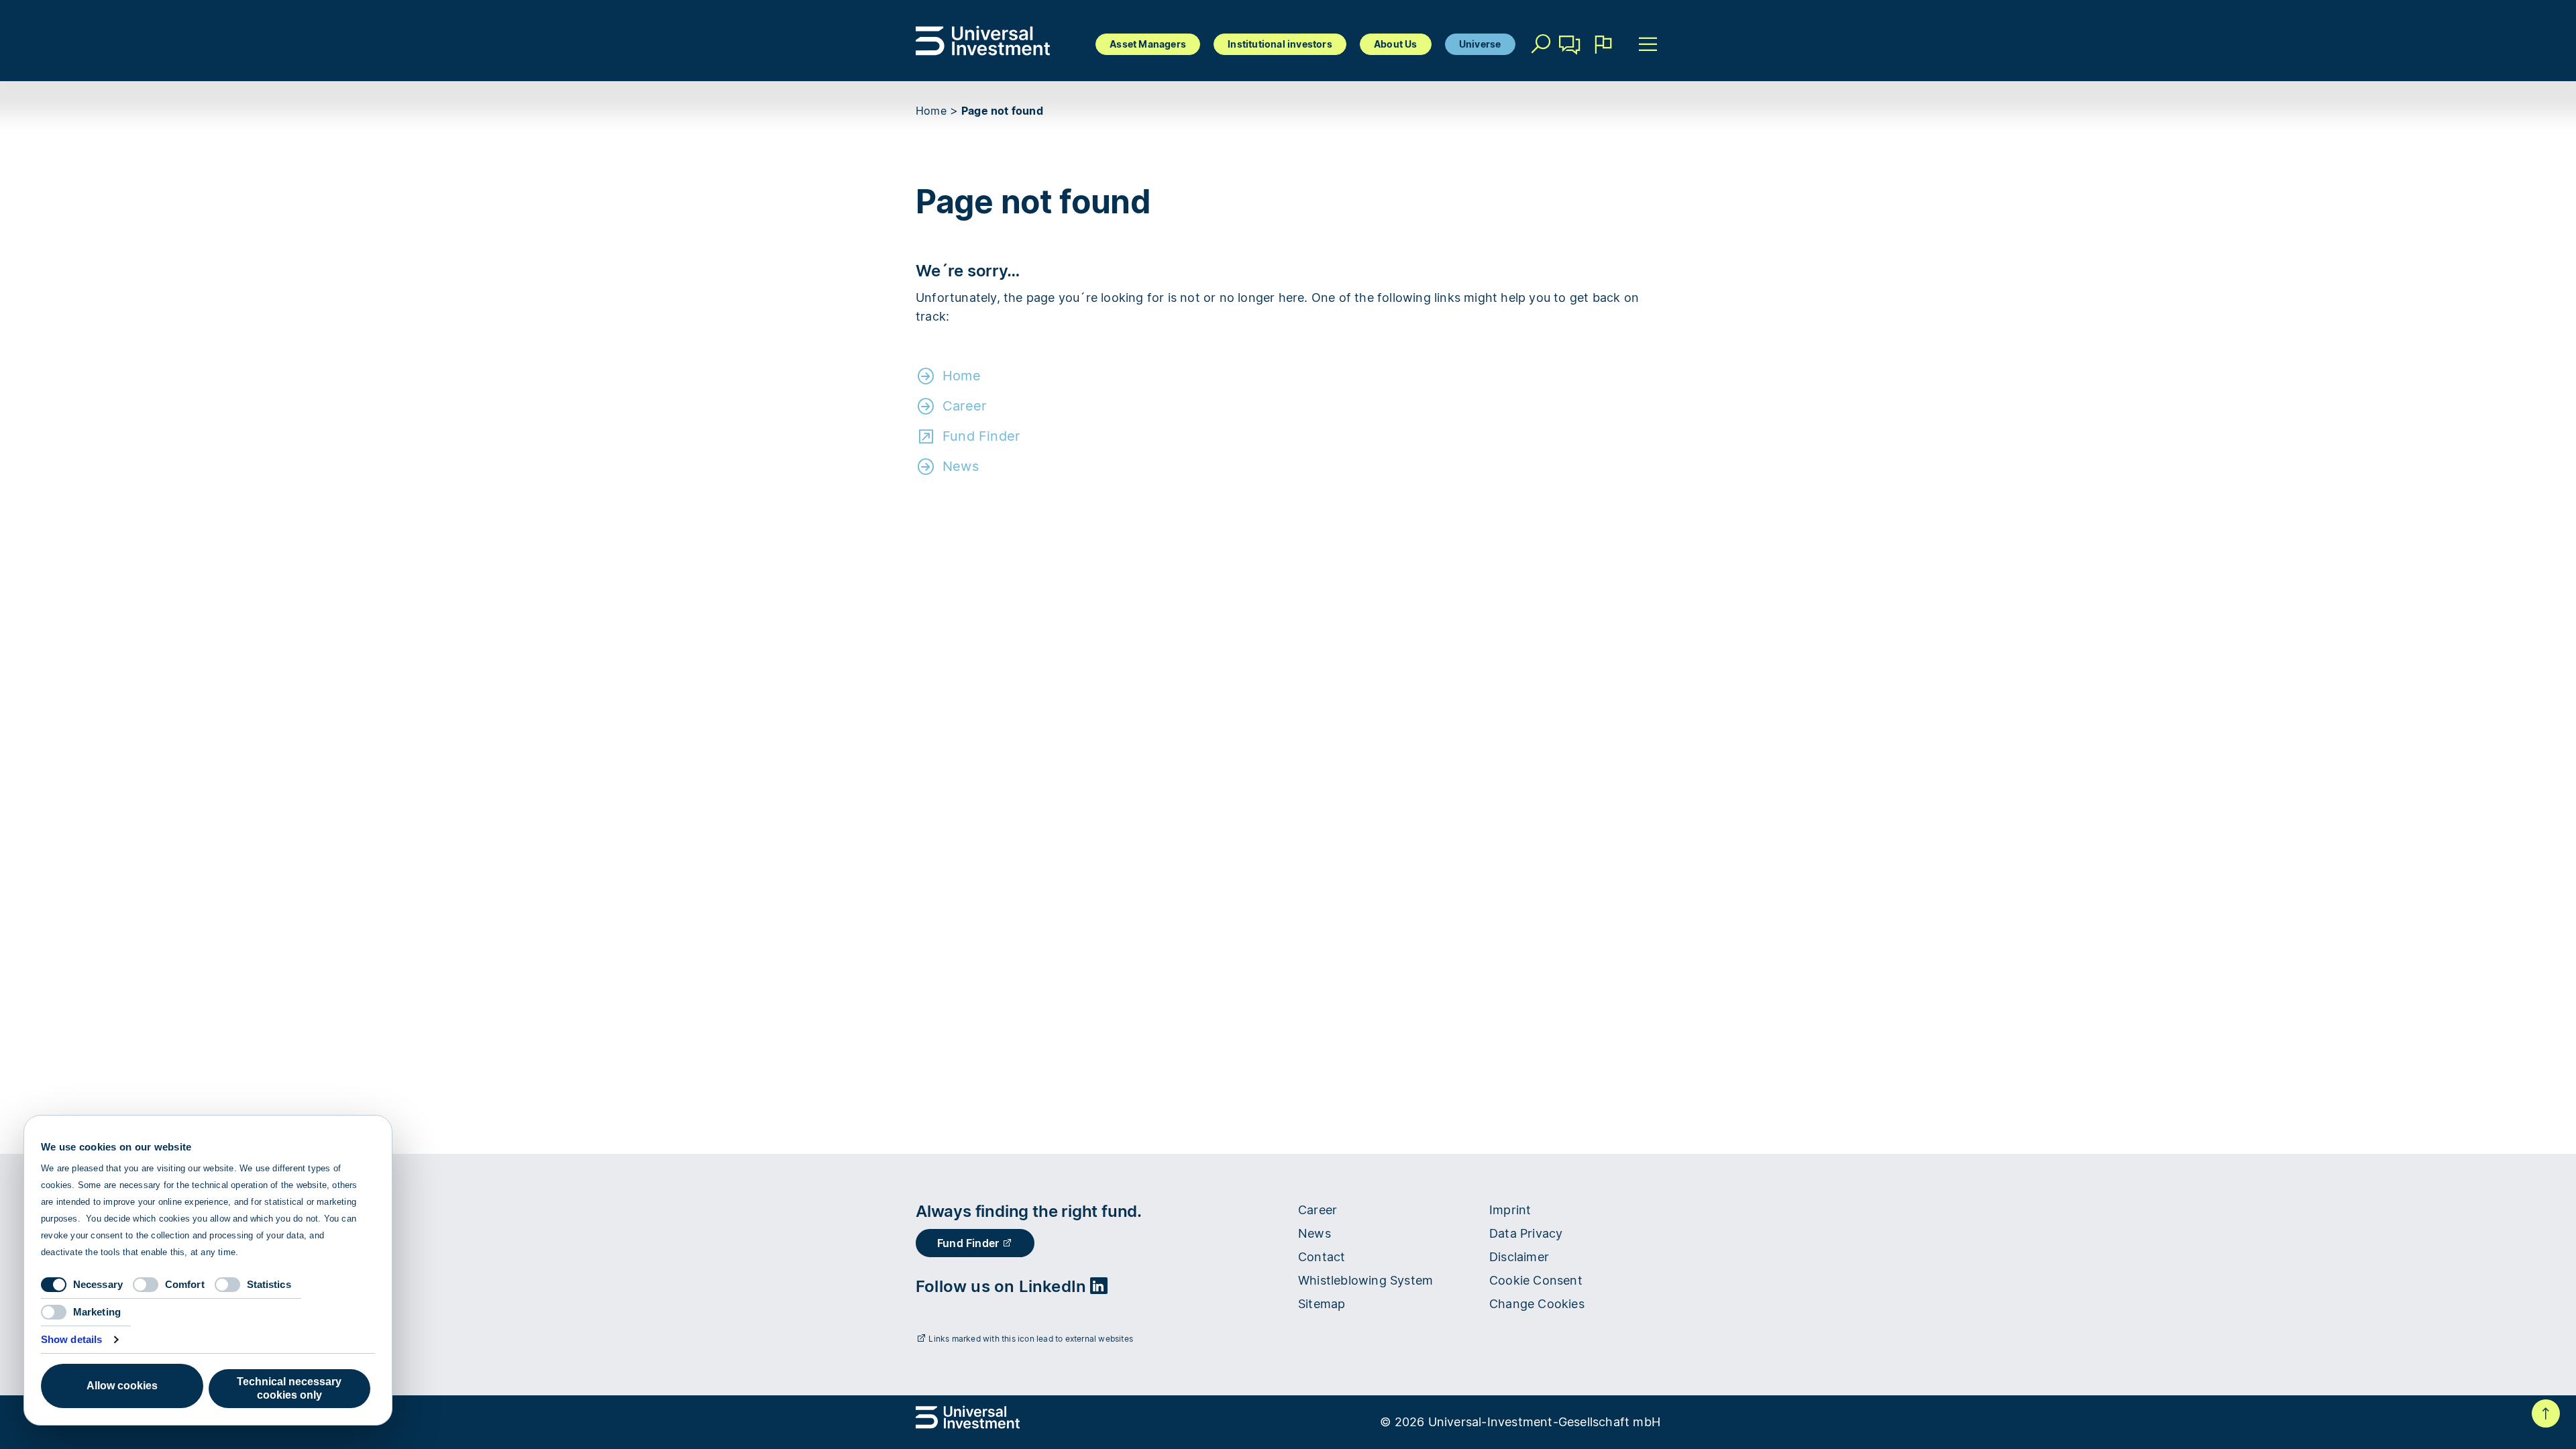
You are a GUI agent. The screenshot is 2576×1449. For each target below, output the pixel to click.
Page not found (1002, 111)
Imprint (1510, 1210)
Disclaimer (1519, 1257)
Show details (71, 1339)
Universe (1480, 44)
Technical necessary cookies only (289, 1388)
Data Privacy (1526, 1233)
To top (2546, 1413)
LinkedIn (1055, 1286)
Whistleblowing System (1365, 1280)
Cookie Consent (1536, 1280)
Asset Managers (1148, 44)
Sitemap (1322, 1304)
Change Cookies (1537, 1304)
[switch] (146, 1285)
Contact (1570, 64)
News (961, 466)
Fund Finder (981, 436)
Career (964, 406)
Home (931, 111)
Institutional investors (1280, 44)
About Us (1396, 44)
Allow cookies (122, 1386)
